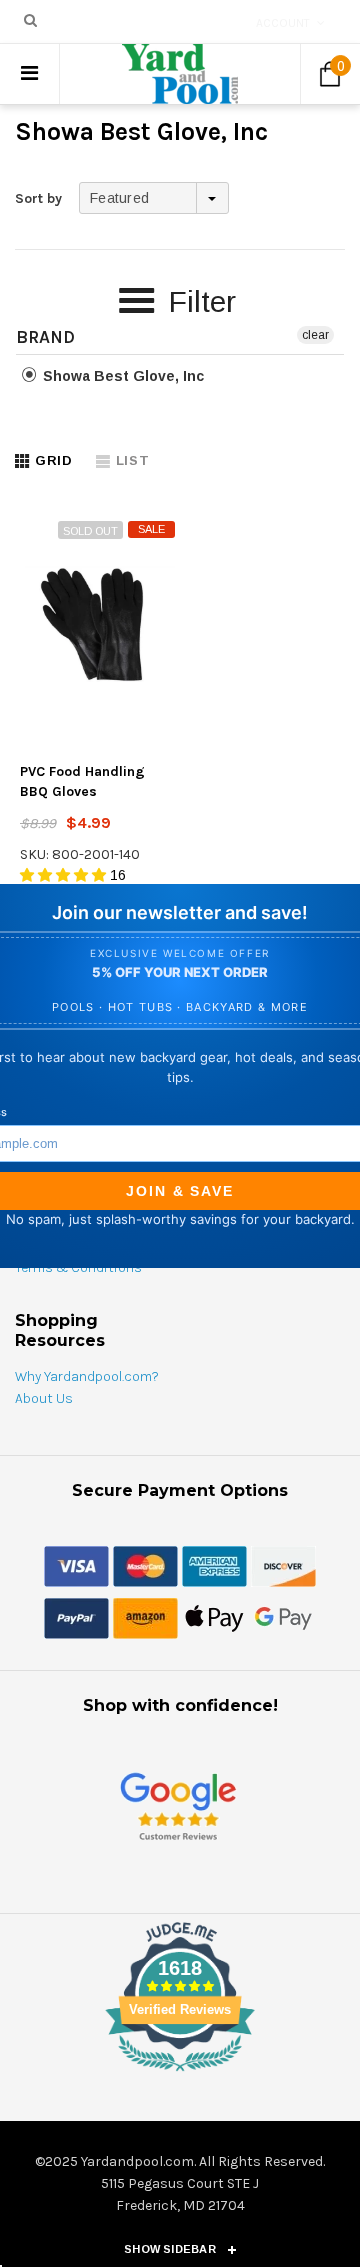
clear (315, 335)
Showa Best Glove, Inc (121, 376)
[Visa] (76, 1565)
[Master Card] (145, 1565)
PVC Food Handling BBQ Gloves (82, 781)
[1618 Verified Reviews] (180, 2075)
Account (283, 23)
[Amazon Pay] (145, 1617)
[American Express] (214, 1565)
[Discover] (283, 1565)
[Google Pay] (283, 1617)
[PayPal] (76, 1617)
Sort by (38, 198)
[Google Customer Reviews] (178, 1805)
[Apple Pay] (214, 1617)
